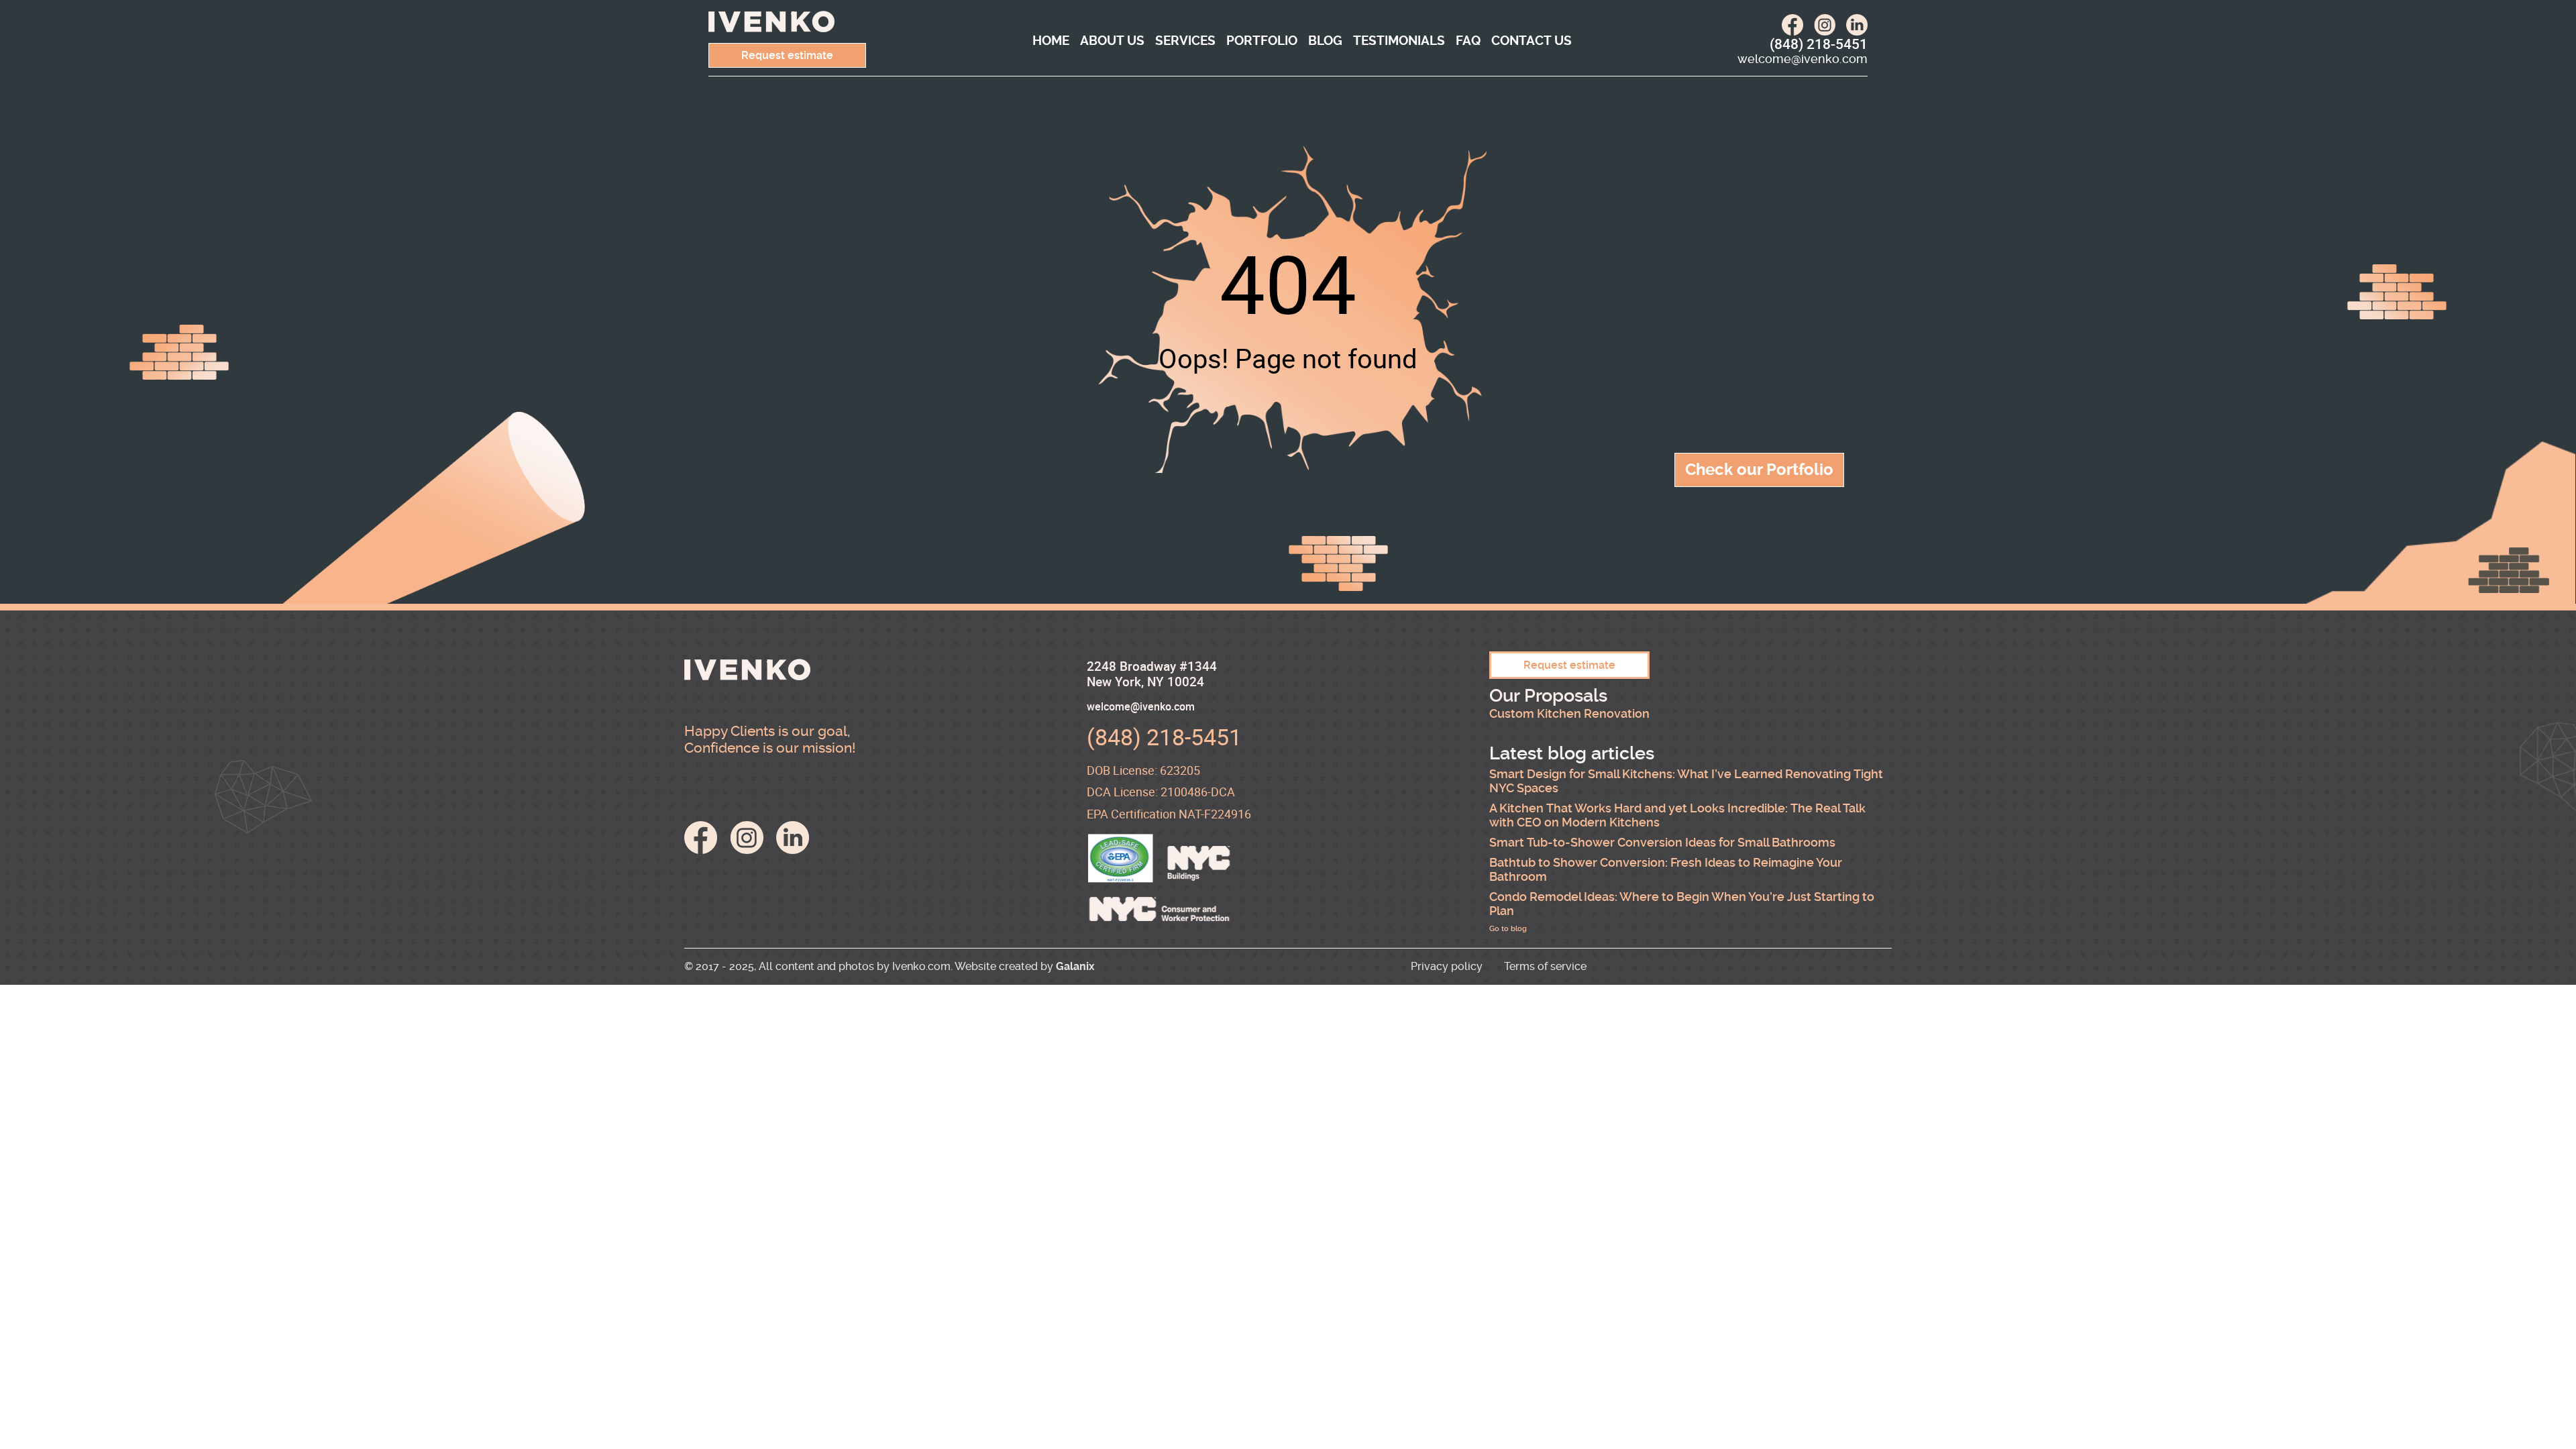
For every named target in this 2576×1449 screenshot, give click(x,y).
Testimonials (1399, 41)
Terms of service (1545, 966)
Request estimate (787, 55)
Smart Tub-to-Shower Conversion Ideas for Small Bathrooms (1662, 843)
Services (1185, 41)
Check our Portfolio (1759, 470)
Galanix (1075, 966)
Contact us (1532, 41)
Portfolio (1262, 41)
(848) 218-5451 (1819, 44)
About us (1112, 41)
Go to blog (1508, 929)
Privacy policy (1447, 966)
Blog (1325, 41)
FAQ (1468, 41)
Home (1051, 41)
